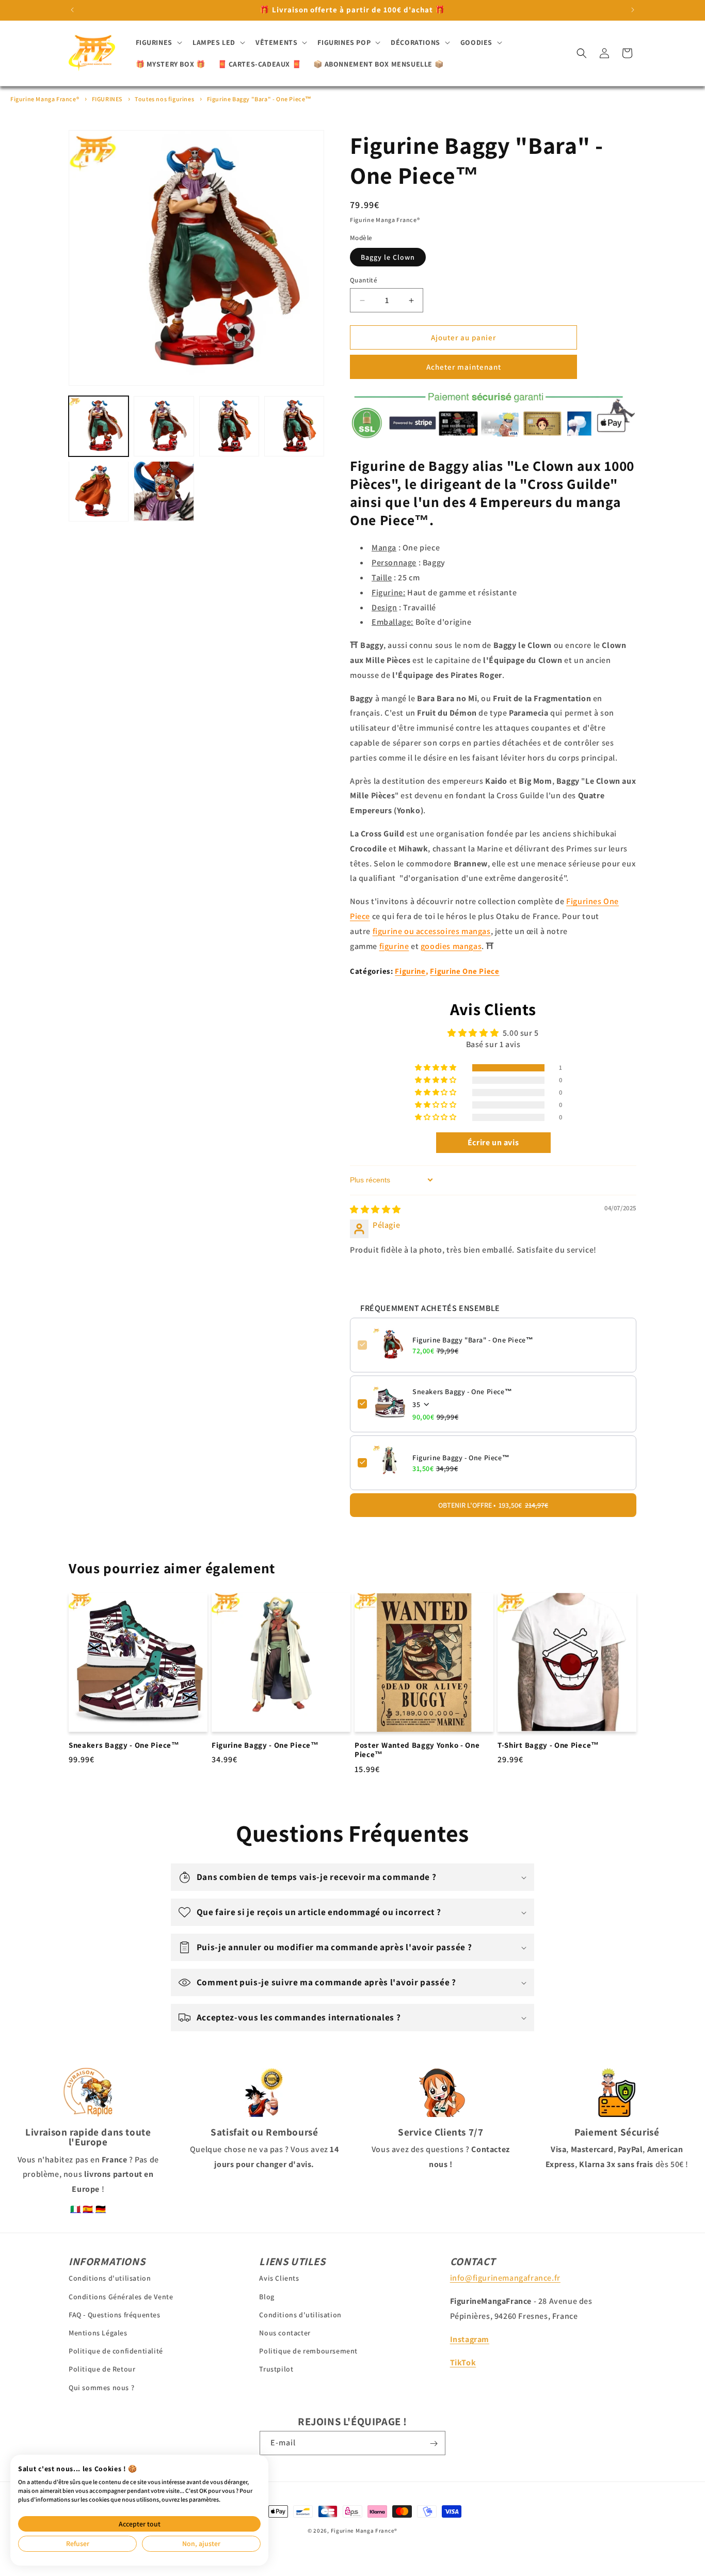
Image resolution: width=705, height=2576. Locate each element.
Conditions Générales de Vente (121, 2296)
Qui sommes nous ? (101, 2387)
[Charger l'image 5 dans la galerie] (99, 491)
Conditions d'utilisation (110, 2278)
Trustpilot (276, 2369)
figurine (394, 946)
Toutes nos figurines (164, 99)
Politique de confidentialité (116, 2351)
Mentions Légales (98, 2333)
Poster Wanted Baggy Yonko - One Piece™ (417, 1750)
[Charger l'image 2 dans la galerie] (164, 426)
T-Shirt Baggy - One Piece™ (548, 1745)
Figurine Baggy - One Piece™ (461, 1457)
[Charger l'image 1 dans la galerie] (99, 426)
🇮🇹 (76, 2209)
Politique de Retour (102, 2369)
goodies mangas (451, 946)
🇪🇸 (88, 2209)
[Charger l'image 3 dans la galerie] (229, 426)
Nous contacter (285, 2333)
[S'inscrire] (434, 2444)
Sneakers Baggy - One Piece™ (462, 1391)
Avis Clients (279, 2278)
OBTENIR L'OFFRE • (493, 1505)
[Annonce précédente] (72, 10)
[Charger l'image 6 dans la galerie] (164, 491)
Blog (267, 2296)
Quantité (364, 280)
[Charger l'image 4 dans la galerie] (294, 426)
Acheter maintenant (464, 367)
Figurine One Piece (464, 971)
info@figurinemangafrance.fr (505, 2278)
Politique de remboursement (308, 2351)
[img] (375, 1209)
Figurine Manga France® (45, 99)
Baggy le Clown (388, 257)
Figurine (410, 971)
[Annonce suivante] (633, 10)
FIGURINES (107, 99)
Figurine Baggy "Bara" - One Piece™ (259, 99)
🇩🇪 (101, 2209)
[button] (158, 42)
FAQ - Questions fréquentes (115, 2314)
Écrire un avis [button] (493, 1142)
